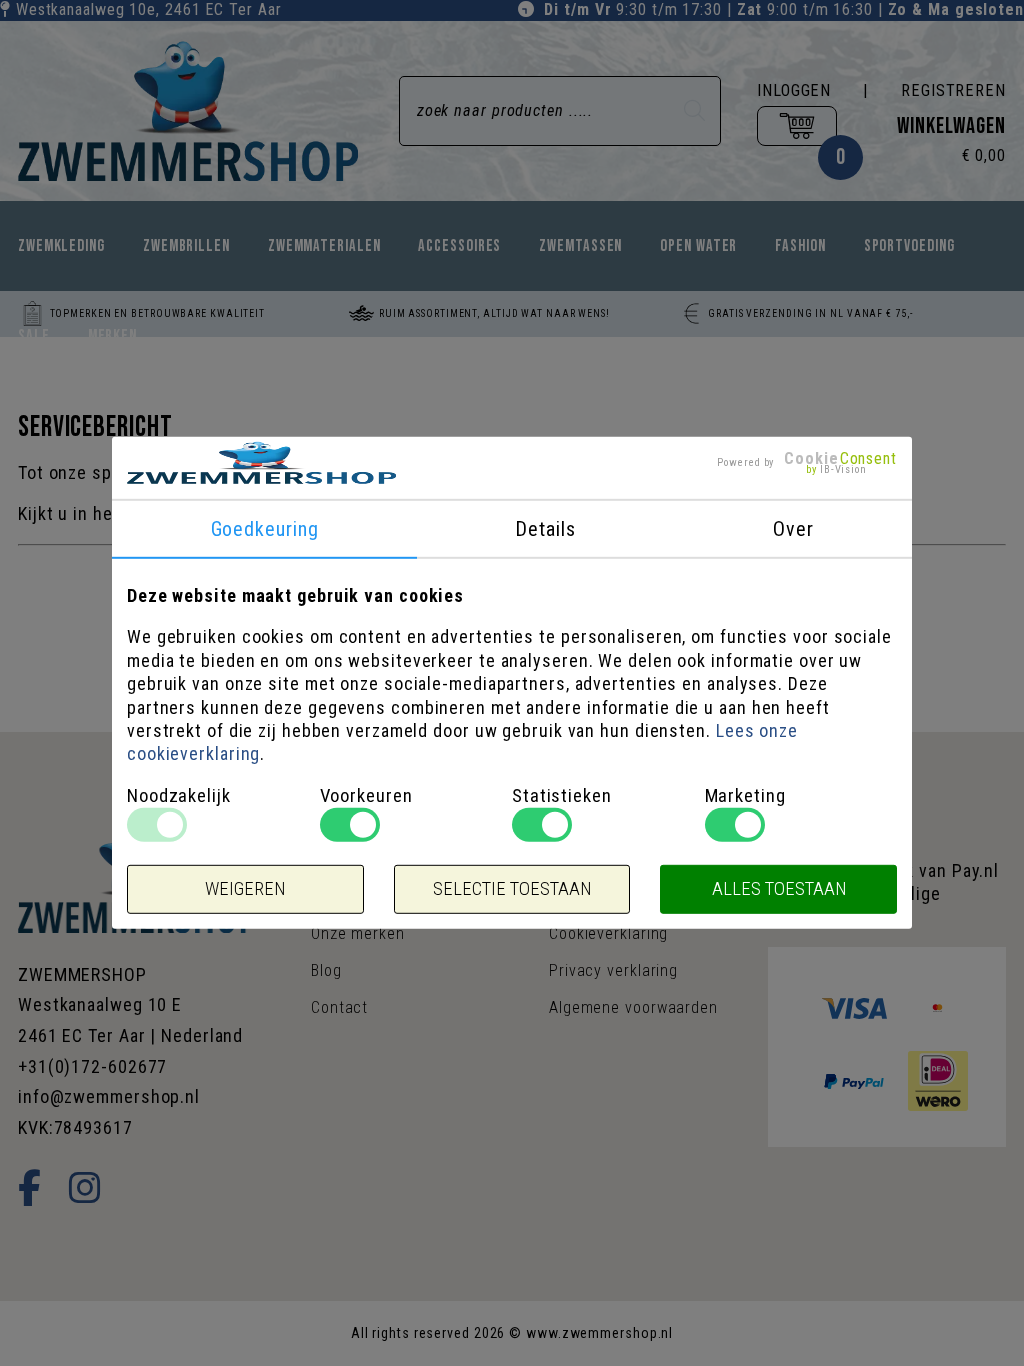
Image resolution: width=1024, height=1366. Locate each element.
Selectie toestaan (512, 889)
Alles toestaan (779, 889)
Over (793, 529)
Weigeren (245, 889)
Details (545, 529)
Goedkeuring (265, 529)
